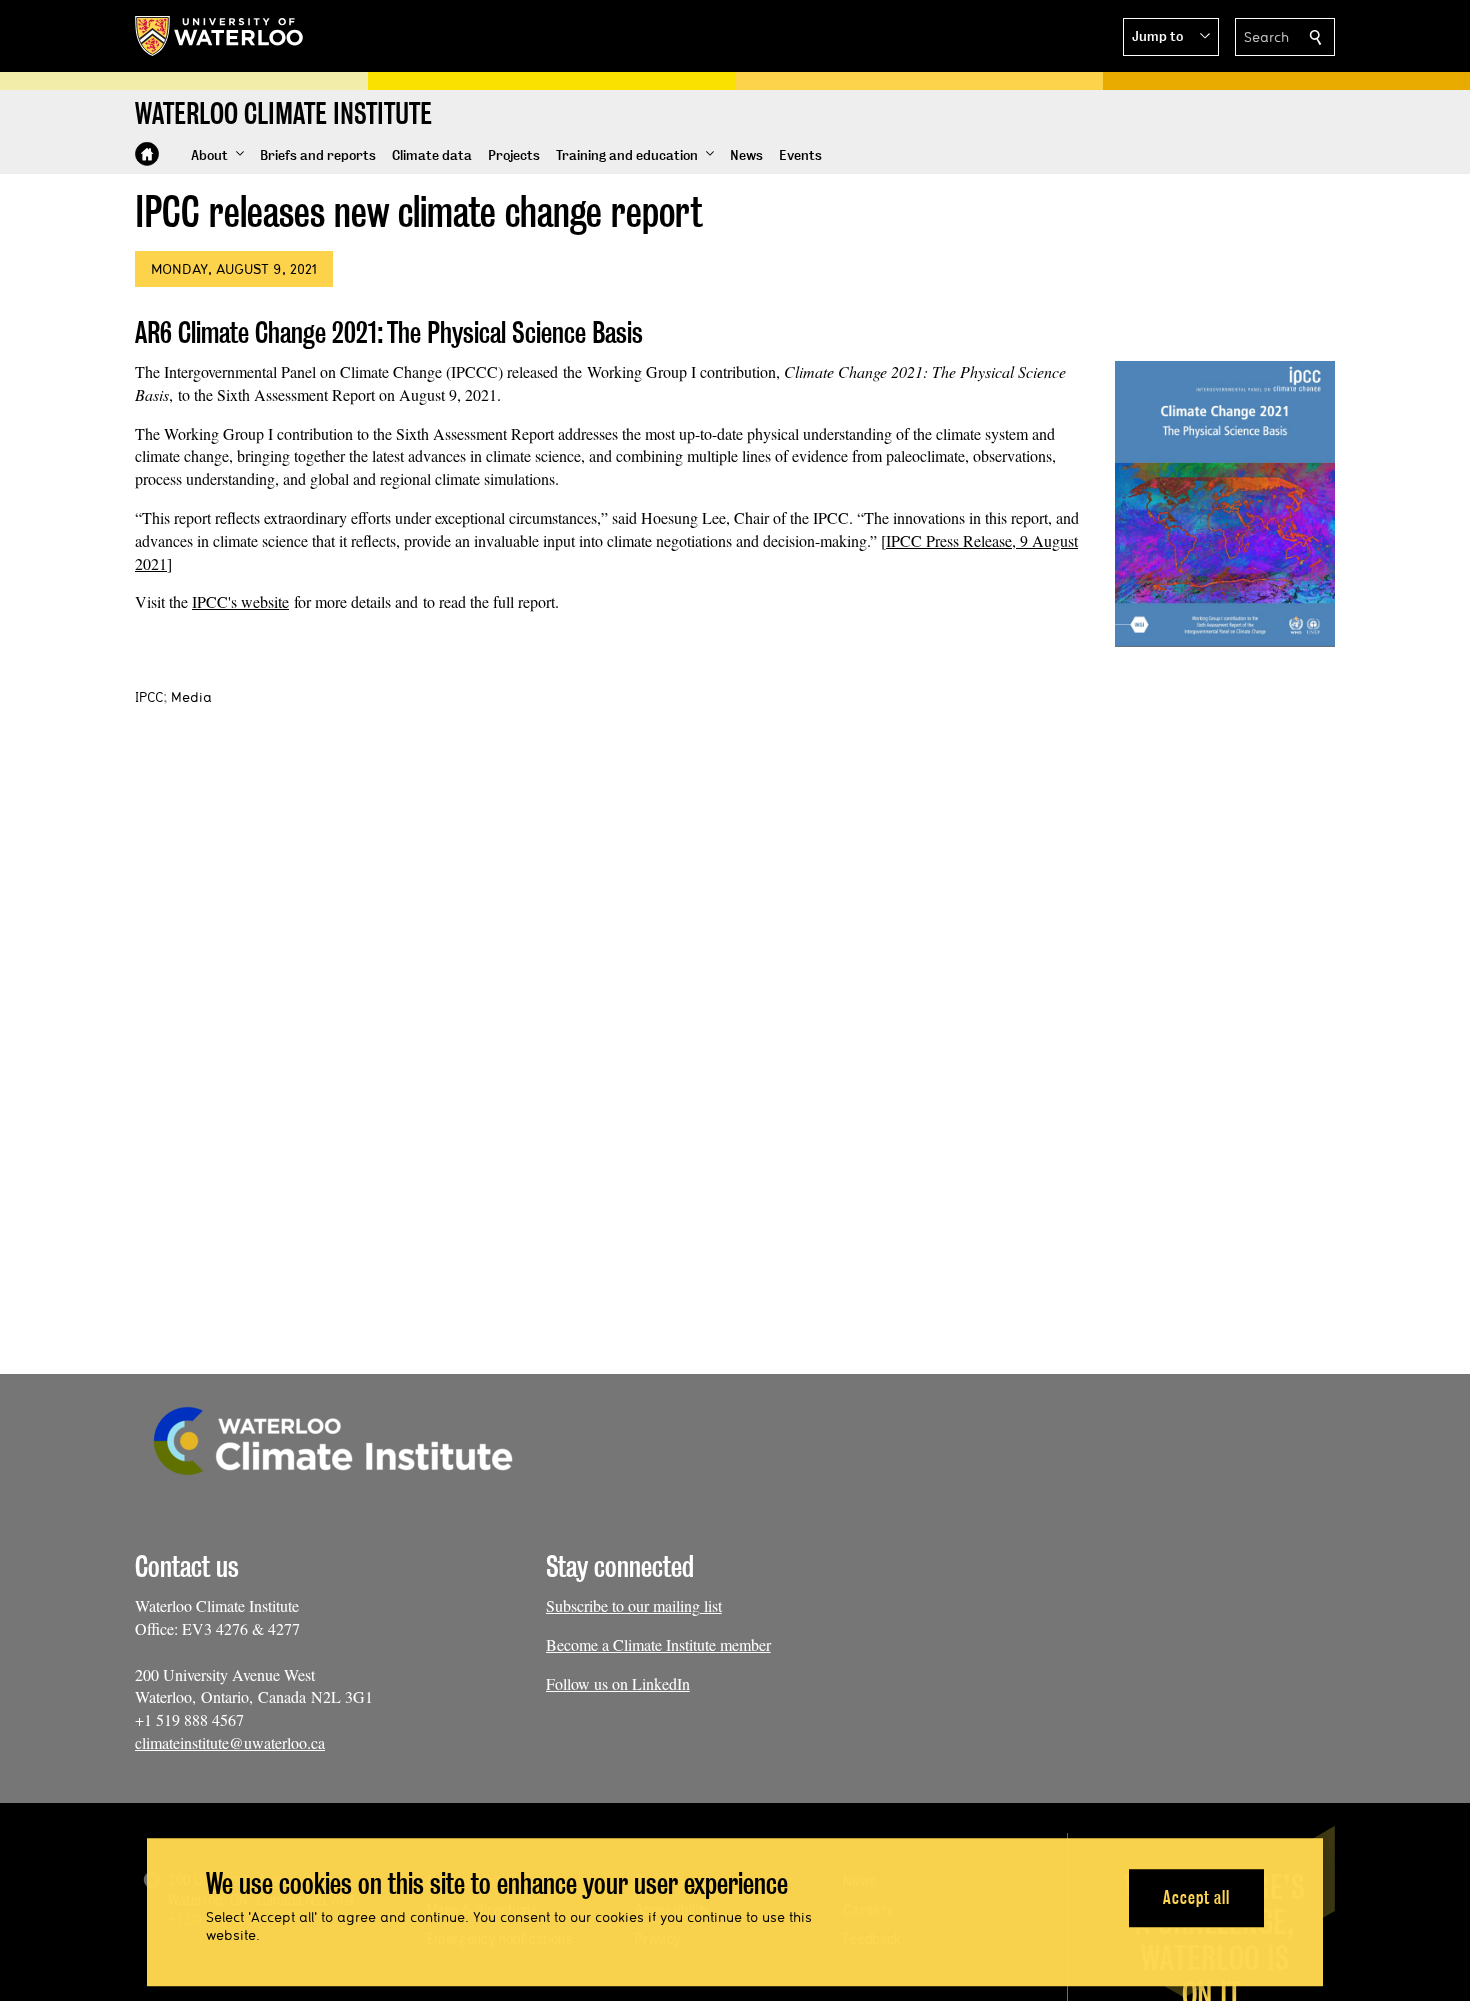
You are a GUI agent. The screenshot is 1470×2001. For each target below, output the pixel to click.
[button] (1171, 37)
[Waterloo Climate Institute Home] (147, 154)
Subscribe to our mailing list (634, 1605)
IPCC (149, 697)
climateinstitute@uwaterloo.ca (230, 1742)
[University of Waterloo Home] (220, 36)
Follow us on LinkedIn (618, 1683)
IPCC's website (240, 601)
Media (191, 697)
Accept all (1196, 1897)
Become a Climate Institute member (658, 1644)
